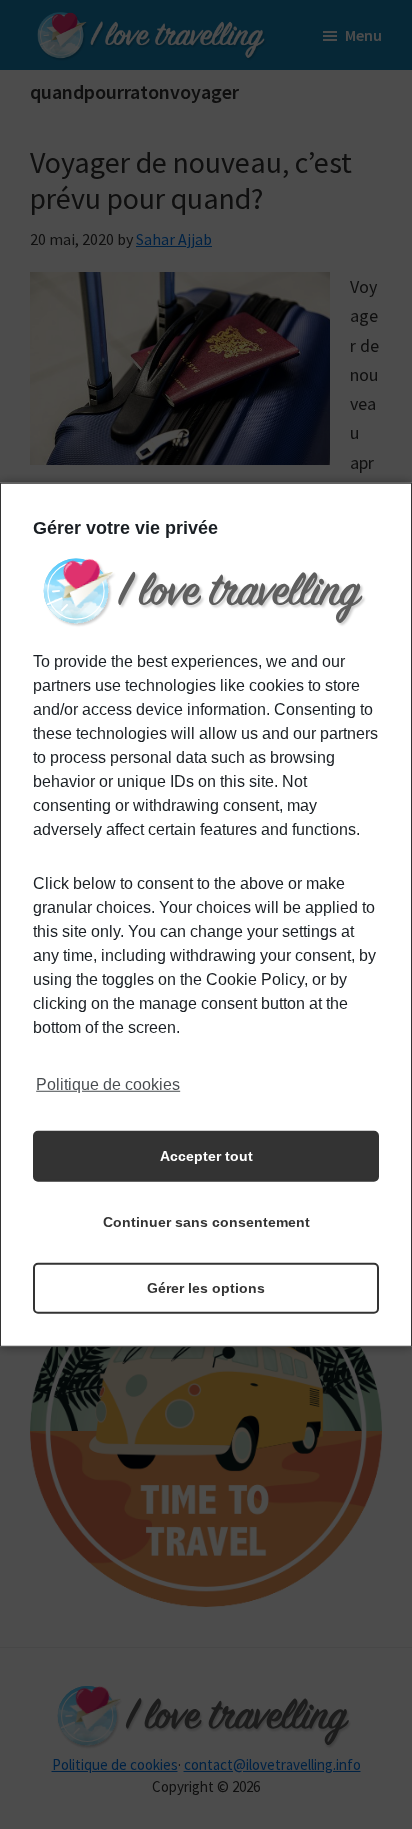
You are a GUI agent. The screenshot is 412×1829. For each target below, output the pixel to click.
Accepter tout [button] (206, 1156)
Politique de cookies (108, 1083)
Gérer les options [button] (206, 1288)
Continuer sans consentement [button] (206, 1222)
